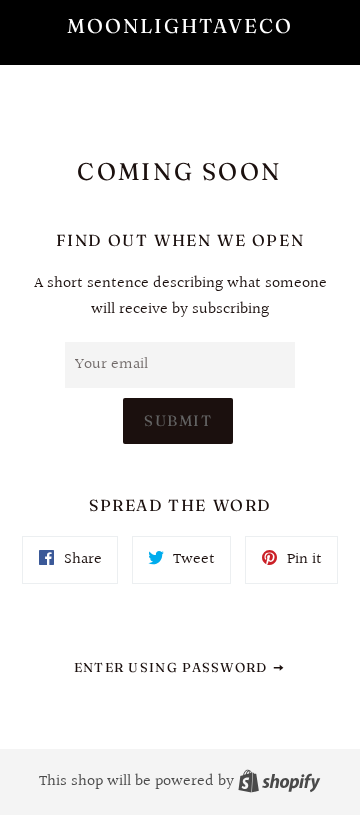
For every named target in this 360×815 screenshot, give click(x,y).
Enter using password (173, 667)
